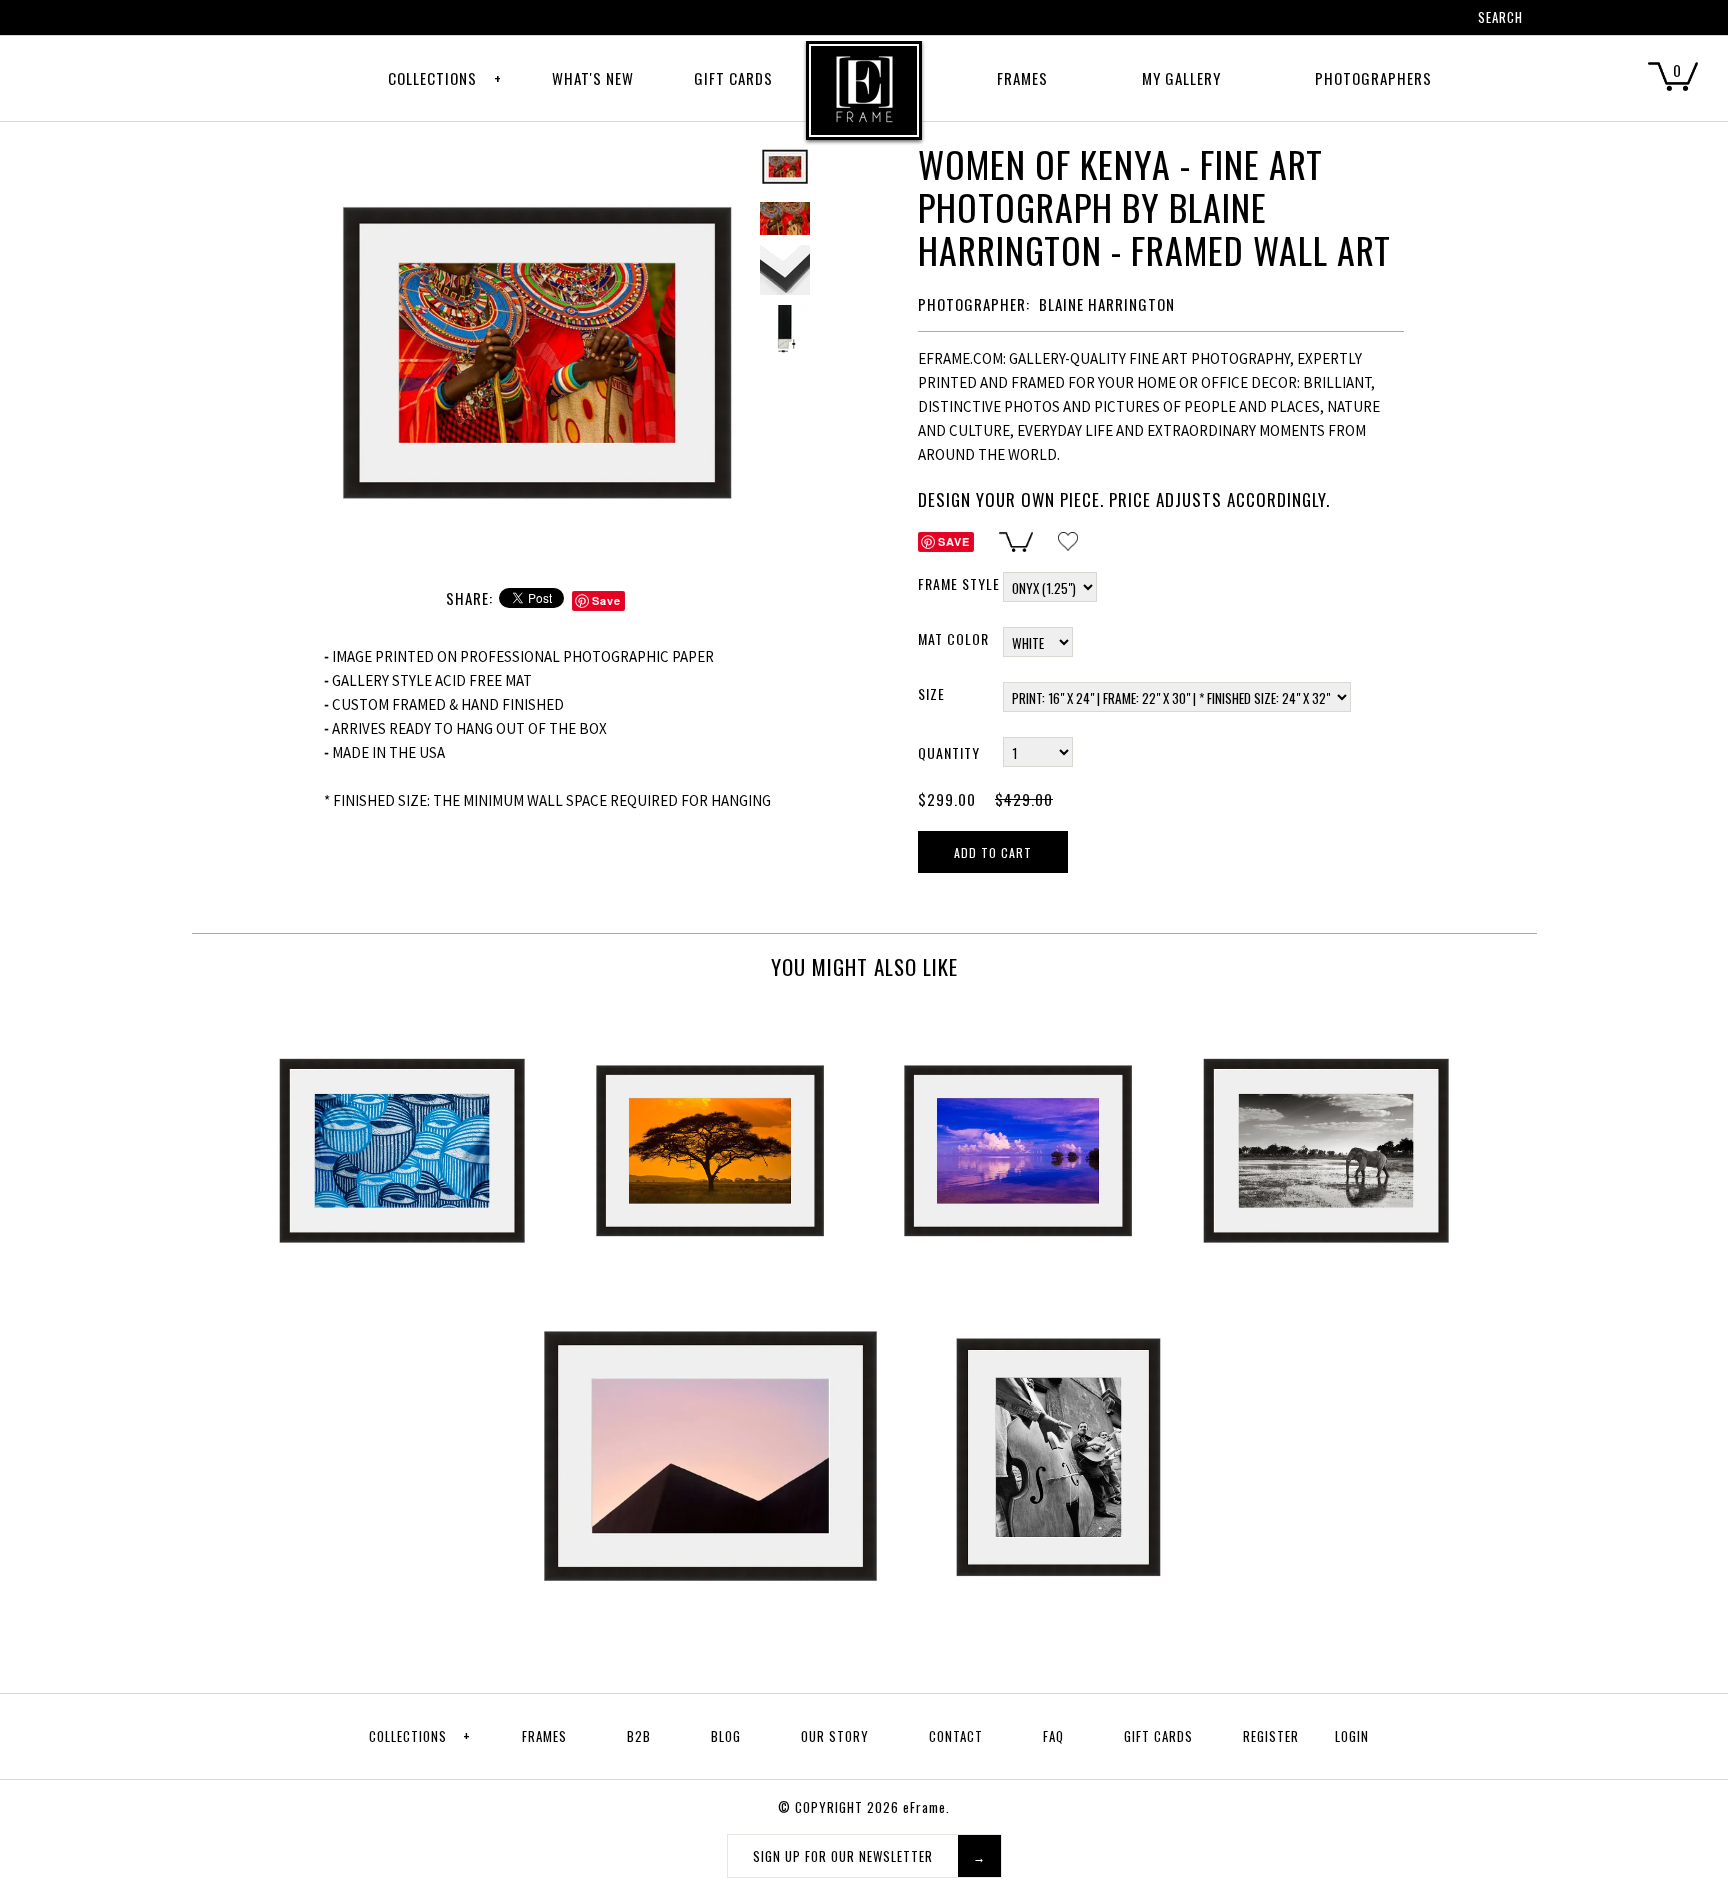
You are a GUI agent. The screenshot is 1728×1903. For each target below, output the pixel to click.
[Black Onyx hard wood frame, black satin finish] (785, 330)
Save (606, 600)
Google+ (1381, 20)
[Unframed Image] (785, 218)
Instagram (1407, 20)
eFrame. (926, 1807)
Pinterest (1355, 20)
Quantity (949, 752)
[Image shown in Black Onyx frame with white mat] (537, 153)
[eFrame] (864, 104)
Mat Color (953, 638)
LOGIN (1352, 1736)
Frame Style (959, 583)
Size (931, 693)
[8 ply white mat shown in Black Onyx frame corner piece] (785, 270)
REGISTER (1271, 1736)
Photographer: (974, 304)
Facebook (1329, 20)
